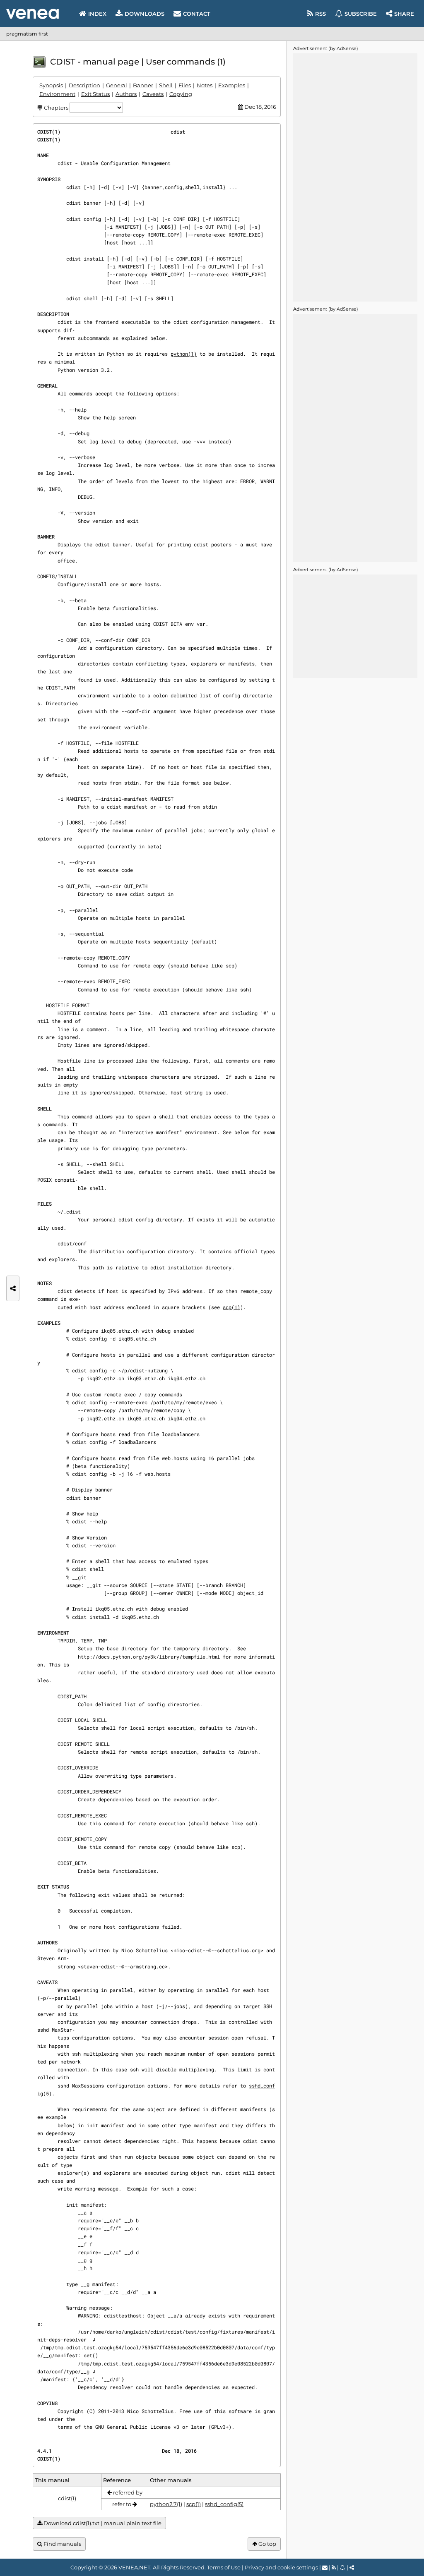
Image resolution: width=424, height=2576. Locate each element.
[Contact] (325, 2567)
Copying (181, 94)
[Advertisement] (355, 177)
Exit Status (95, 94)
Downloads (145, 14)
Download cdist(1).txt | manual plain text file (102, 2523)
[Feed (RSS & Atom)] (334, 2567)
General (117, 85)
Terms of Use (224, 2567)
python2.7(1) (166, 2504)
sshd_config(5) (224, 2504)
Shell (166, 85)
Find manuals (62, 2544)
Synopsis (51, 85)
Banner (143, 85)
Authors (126, 94)
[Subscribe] (343, 2567)
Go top (267, 2544)
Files (185, 85)
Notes (205, 85)
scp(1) (231, 1307)
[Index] (33, 14)
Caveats (153, 94)
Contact (197, 14)
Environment (57, 94)
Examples (232, 85)
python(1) (184, 354)
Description (84, 85)
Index (97, 14)
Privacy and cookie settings (281, 2567)
